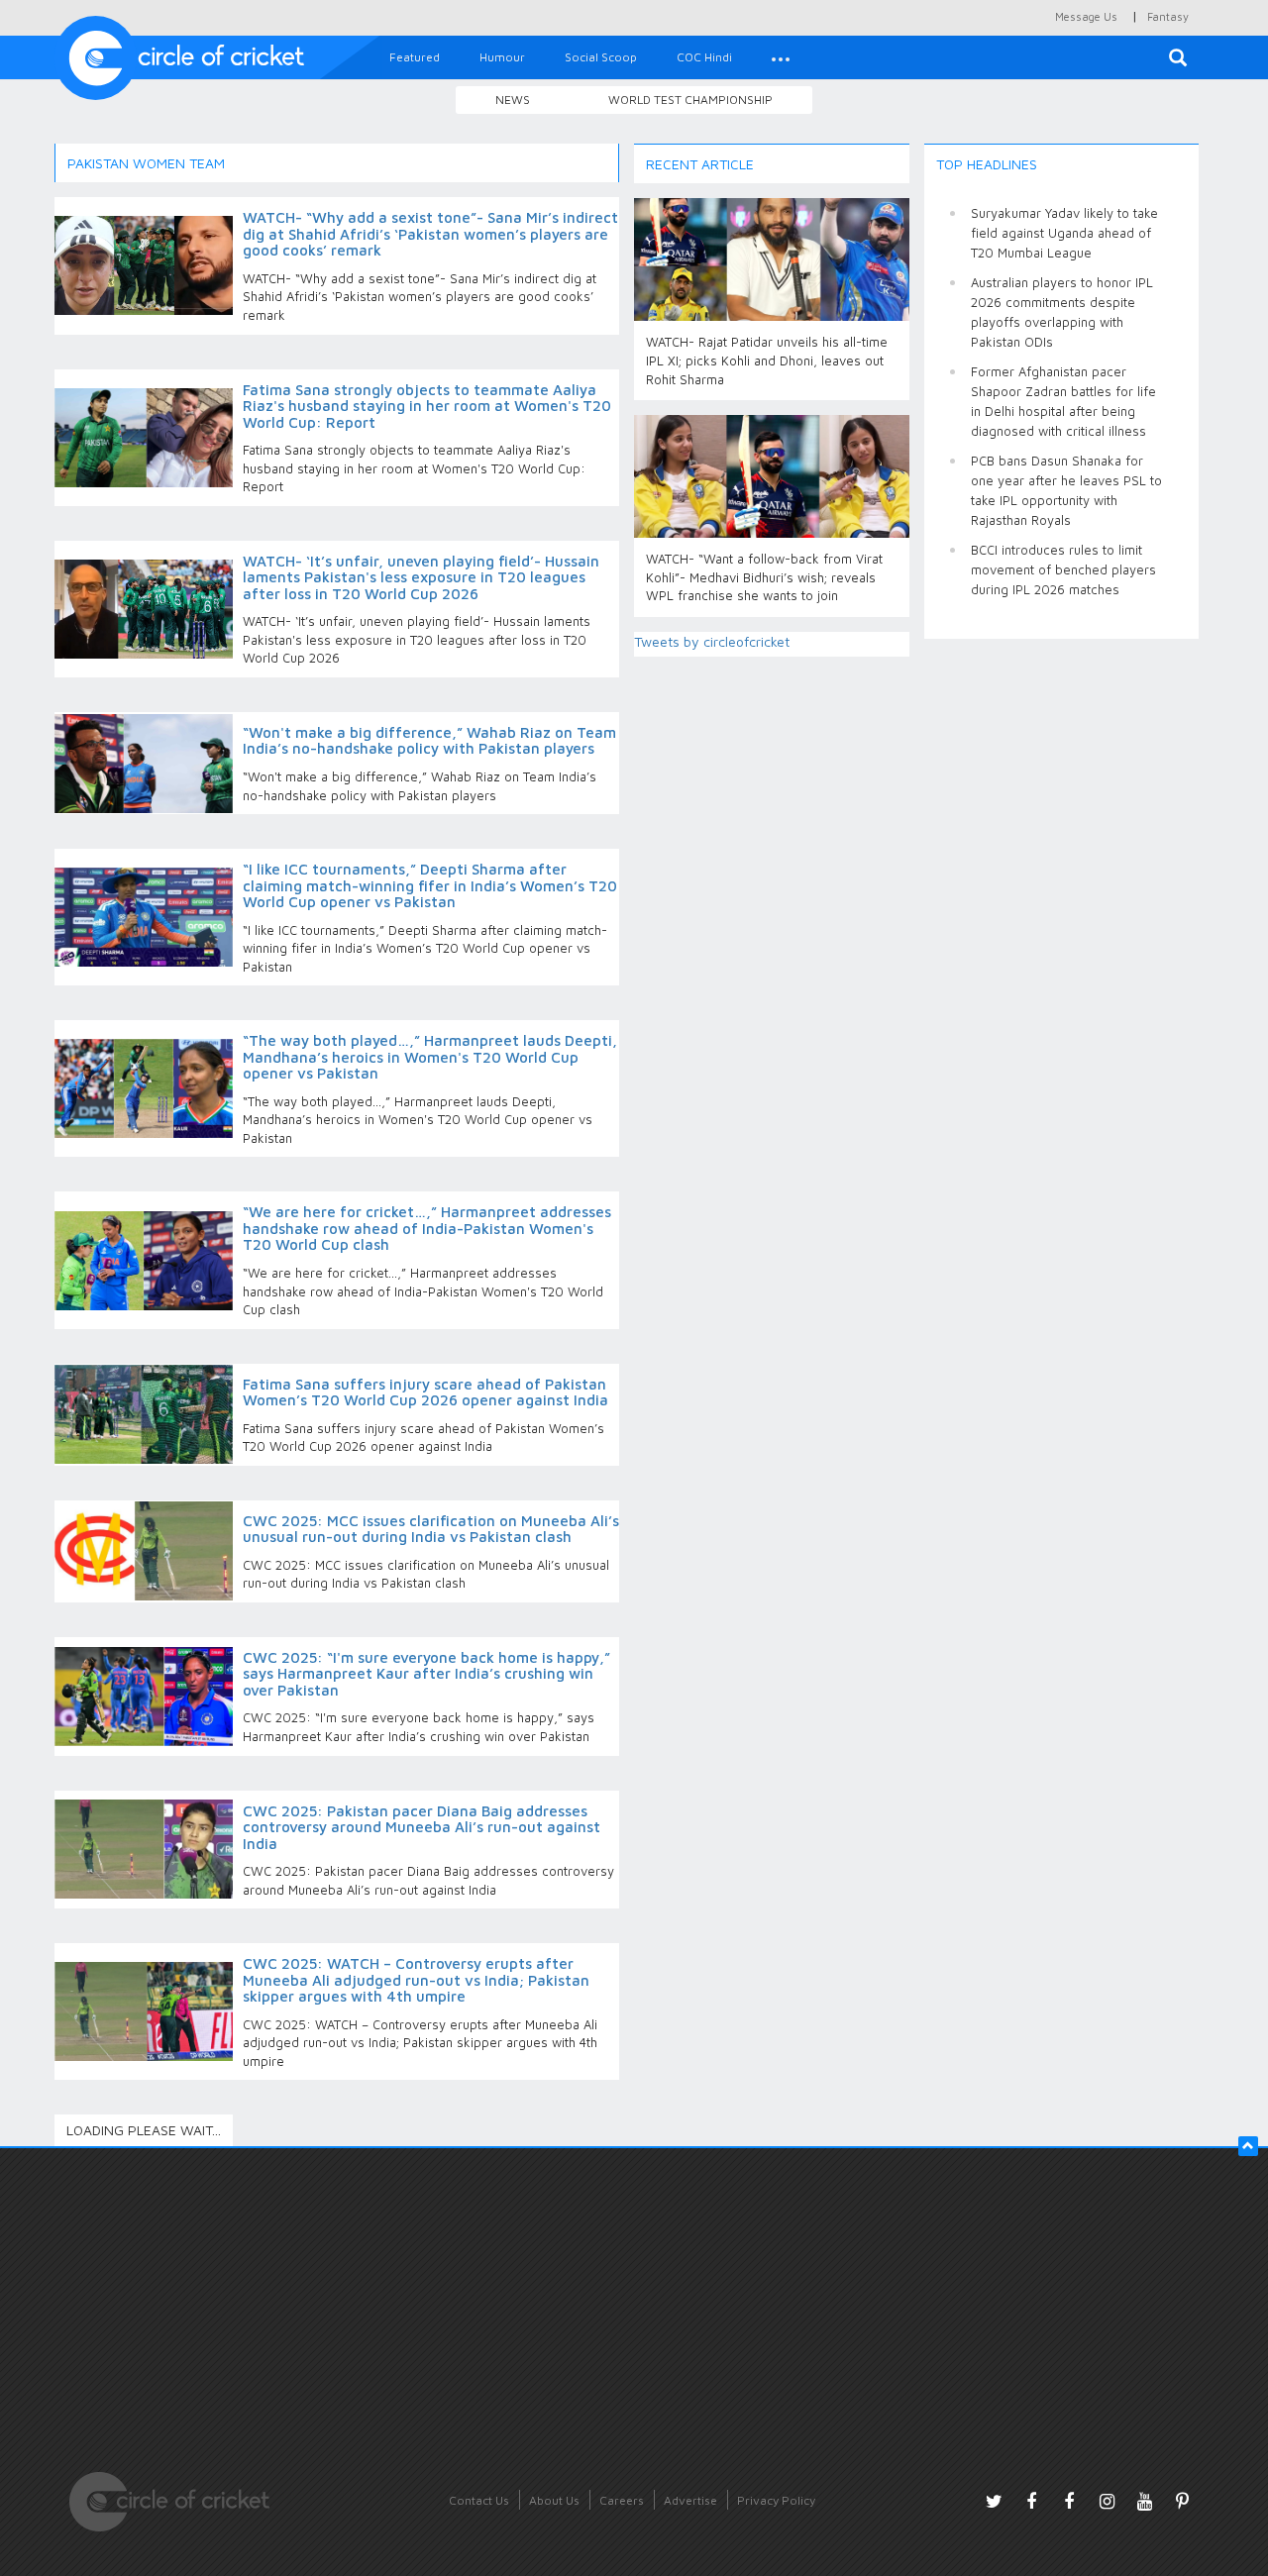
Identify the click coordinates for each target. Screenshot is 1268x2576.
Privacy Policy (776, 2500)
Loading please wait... (144, 2130)
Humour (502, 57)
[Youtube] (1144, 2501)
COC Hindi (704, 57)
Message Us (1086, 16)
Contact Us (479, 2500)
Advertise (690, 2500)
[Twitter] (994, 2501)
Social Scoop (601, 57)
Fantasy (1168, 16)
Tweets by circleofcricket (712, 641)
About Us (554, 2500)
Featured (415, 57)
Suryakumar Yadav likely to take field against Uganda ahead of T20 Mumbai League (1064, 233)
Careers (622, 2500)
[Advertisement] (1062, 951)
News (513, 100)
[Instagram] (1107, 2501)
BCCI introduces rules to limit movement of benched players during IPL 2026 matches (1063, 569)
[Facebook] (1031, 2501)
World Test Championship (690, 100)
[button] (781, 57)
